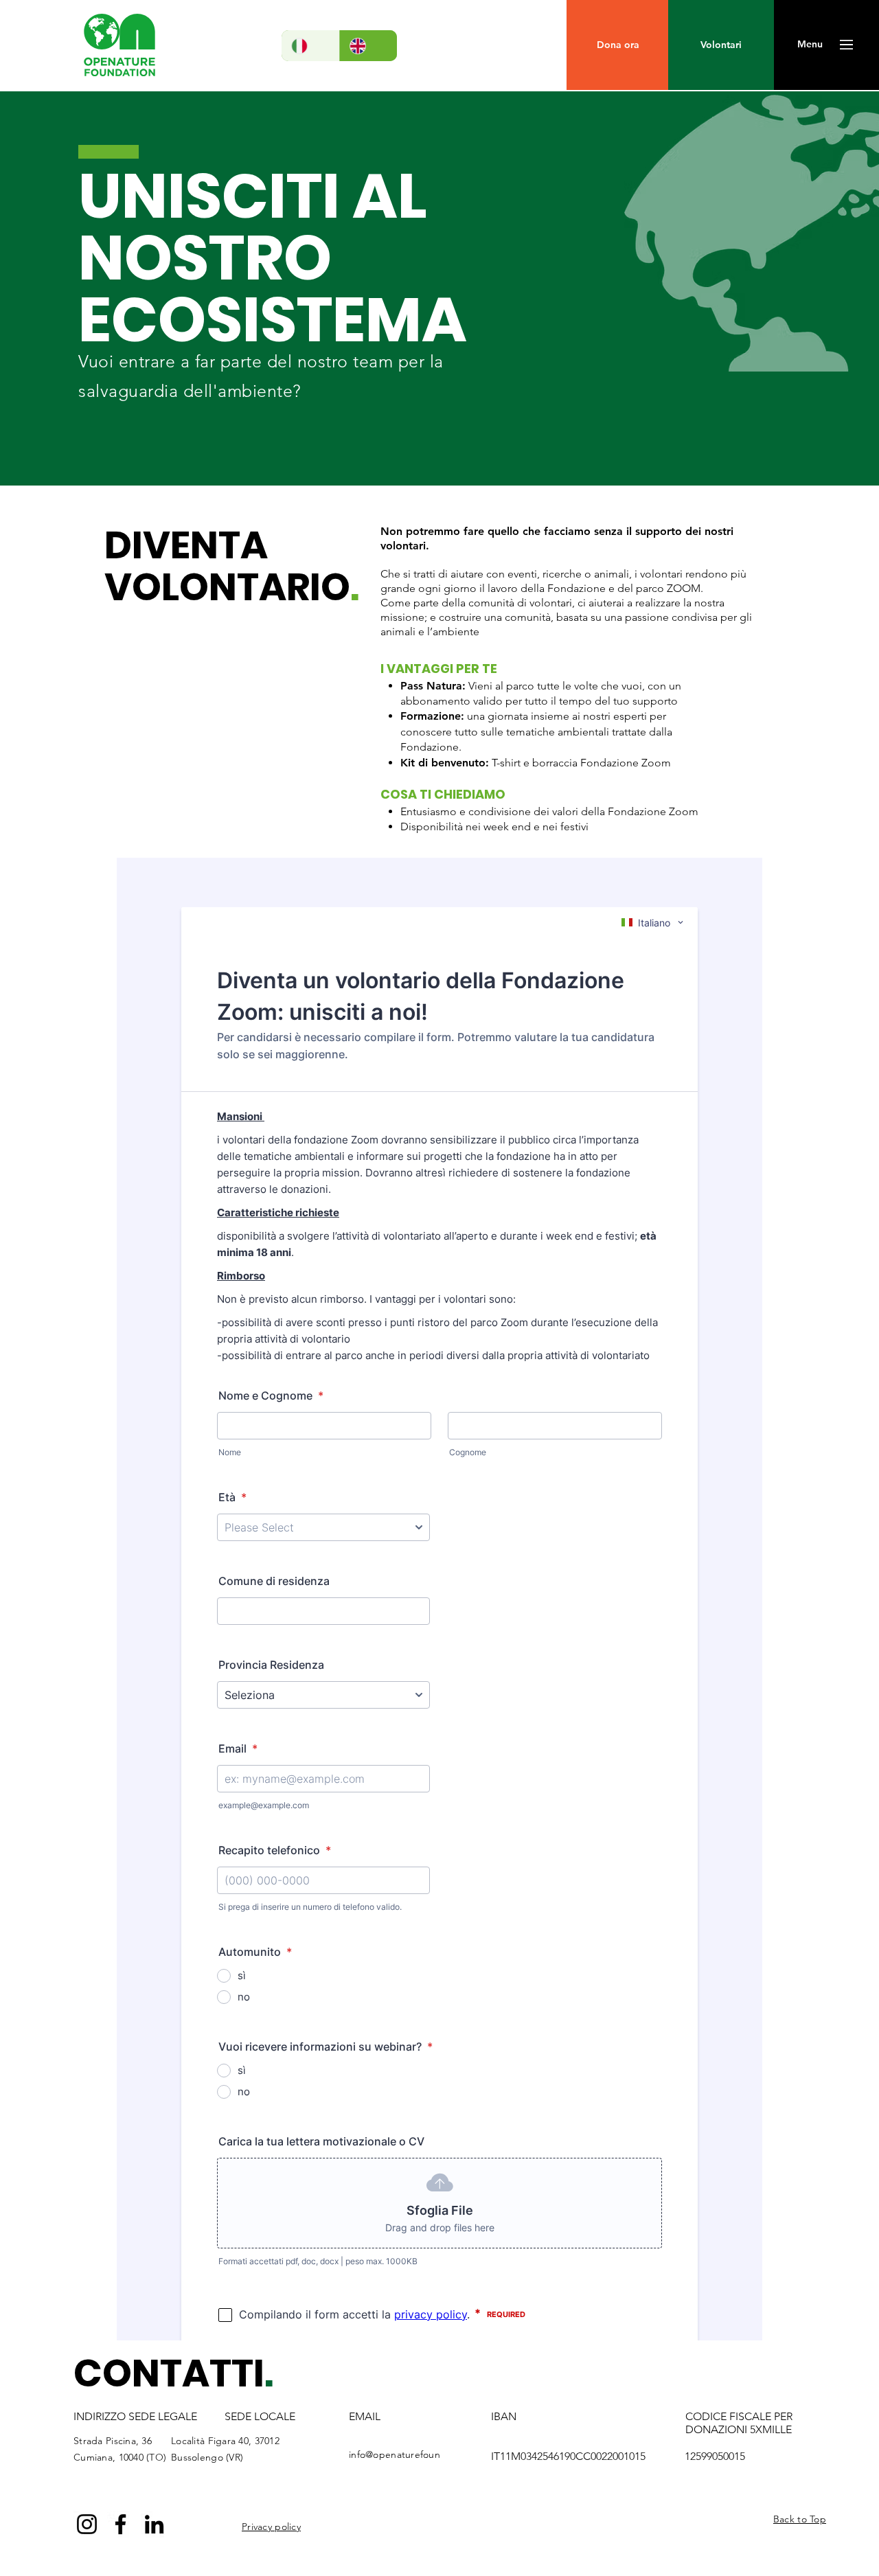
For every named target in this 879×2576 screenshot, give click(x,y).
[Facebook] (121, 2524)
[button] (810, 45)
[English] (368, 46)
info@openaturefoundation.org (418, 2454)
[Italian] (310, 46)
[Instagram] (87, 2524)
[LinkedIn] (154, 2524)
